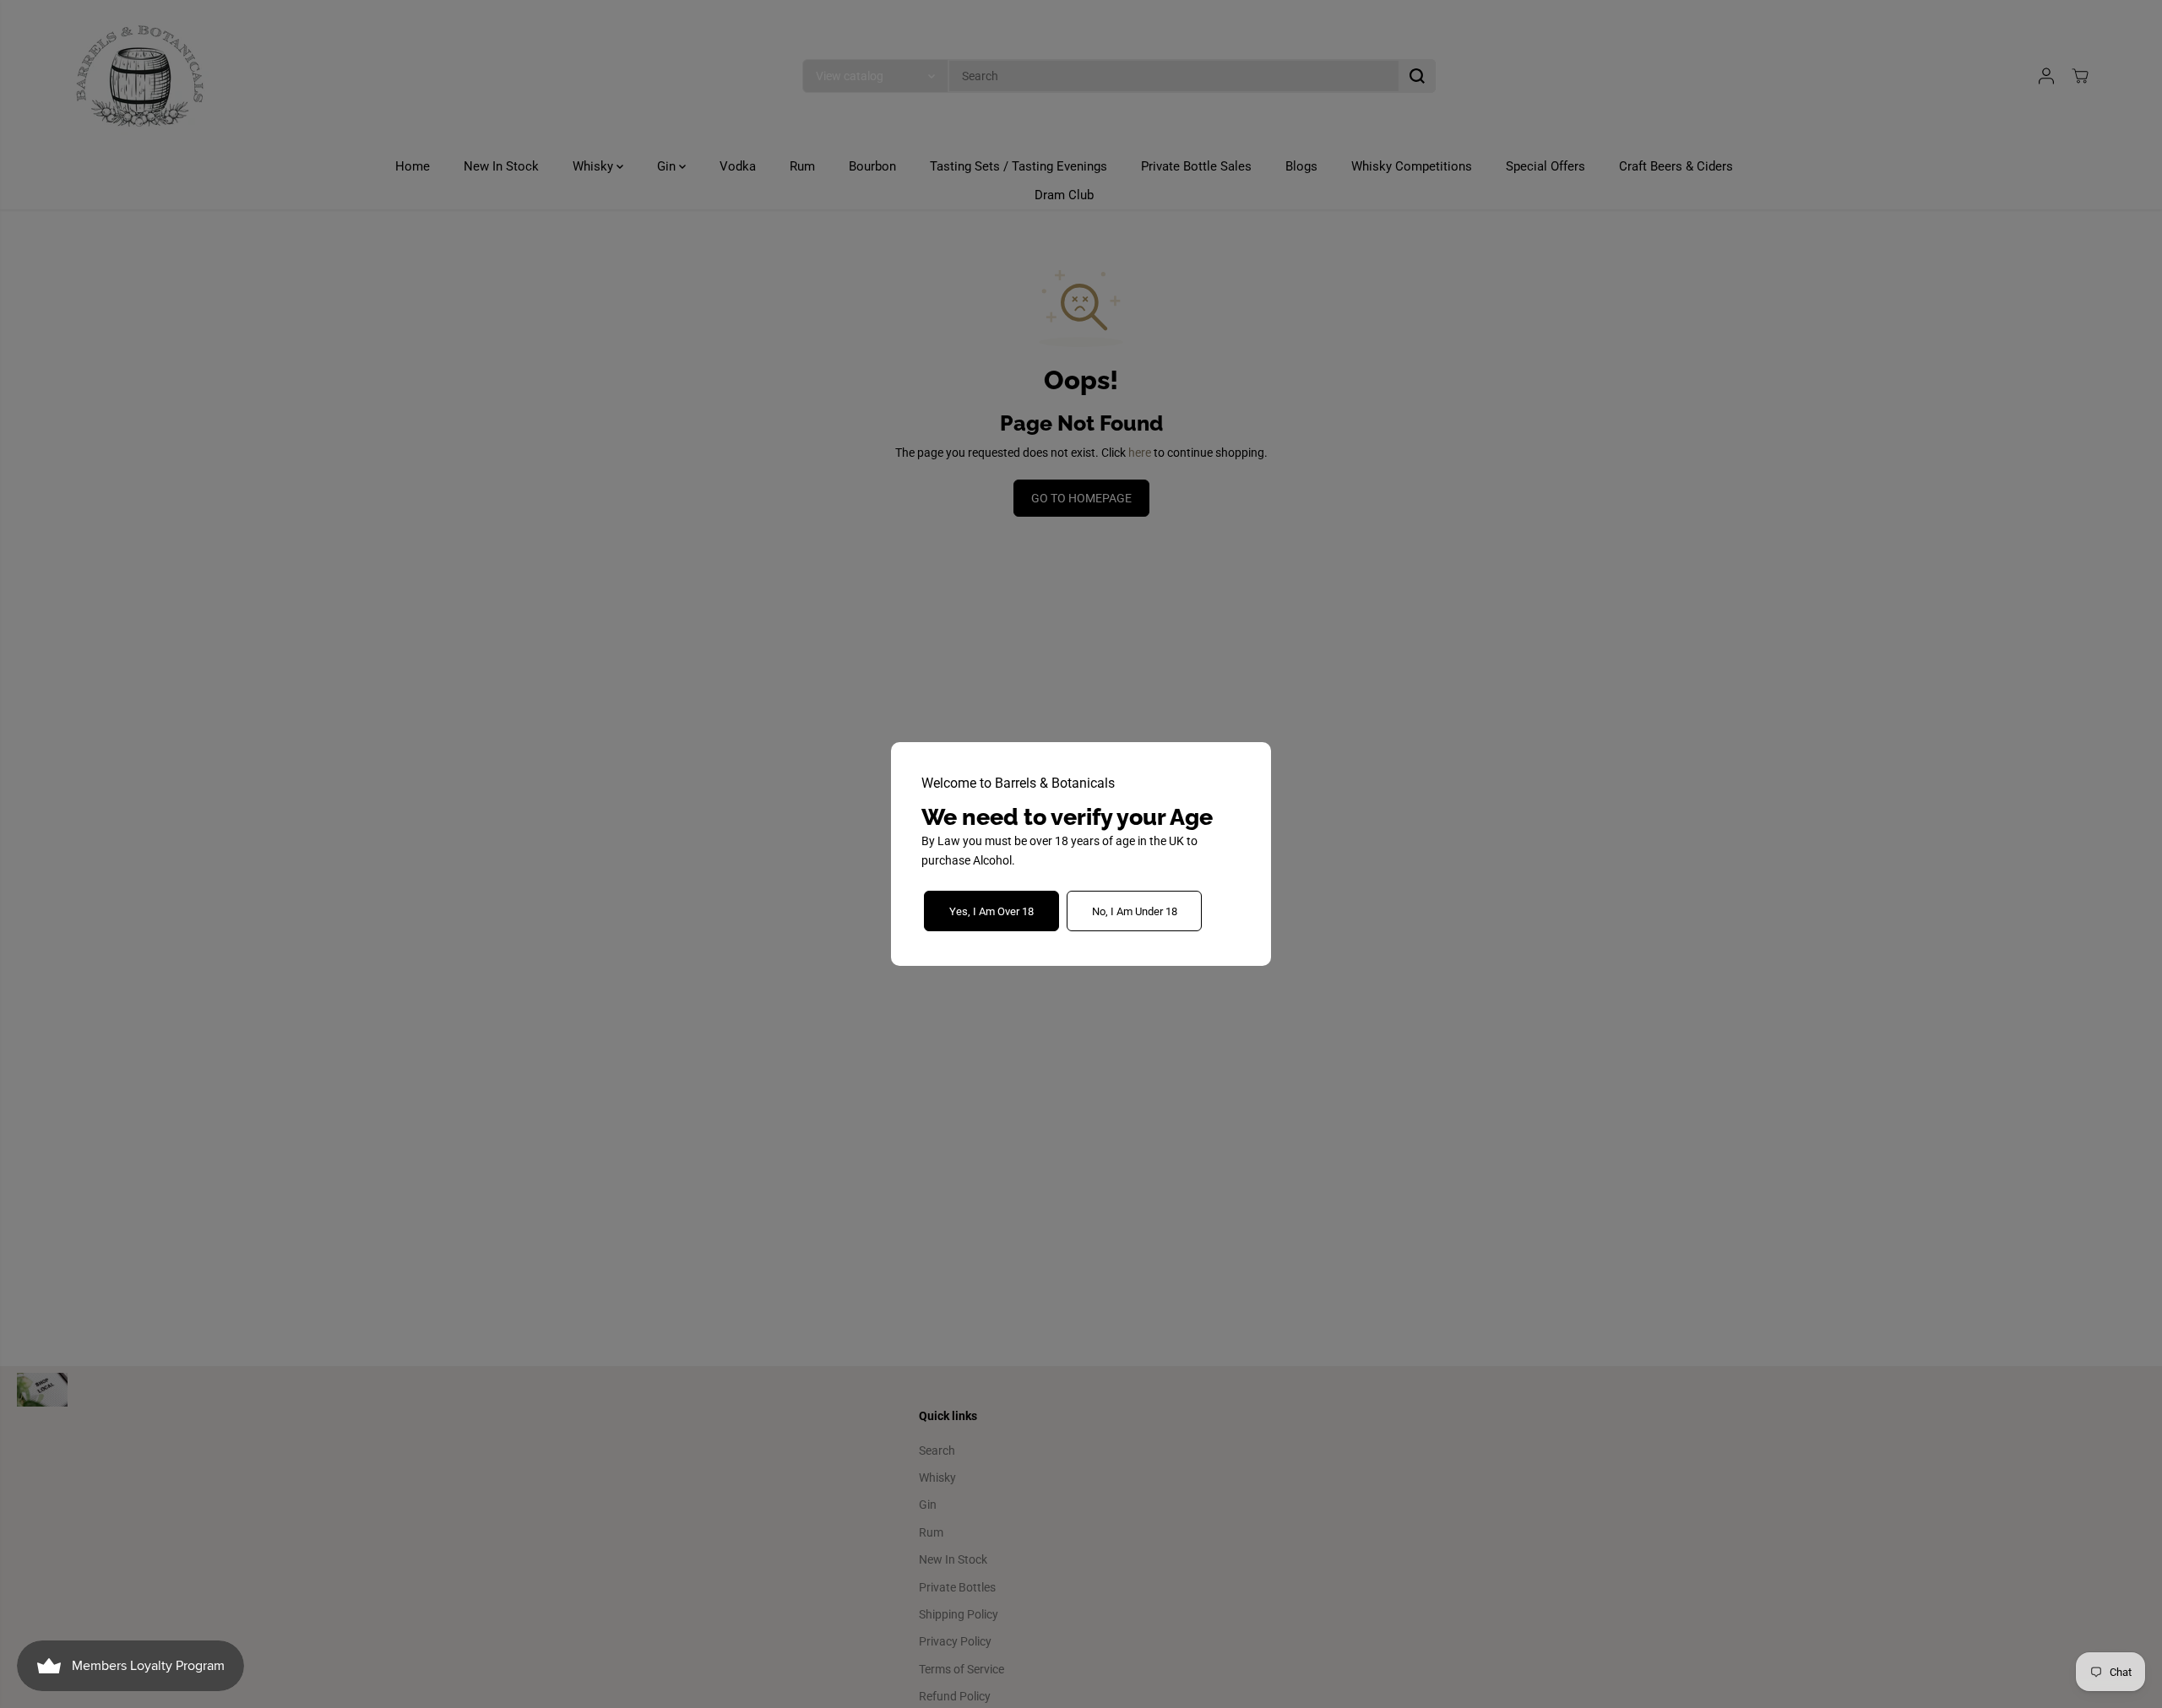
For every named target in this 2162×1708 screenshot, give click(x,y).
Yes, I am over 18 (991, 911)
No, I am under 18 (1135, 911)
